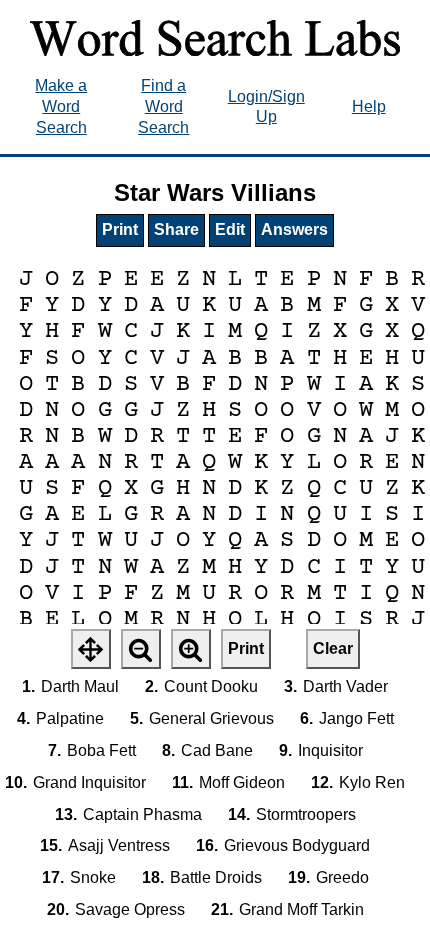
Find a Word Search (163, 106)
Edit (230, 229)
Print (120, 229)
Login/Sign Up (266, 107)
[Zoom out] (141, 649)
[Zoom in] (191, 649)
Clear (333, 648)
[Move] (91, 649)
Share (176, 229)
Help (369, 106)
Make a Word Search (61, 106)
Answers (294, 229)
